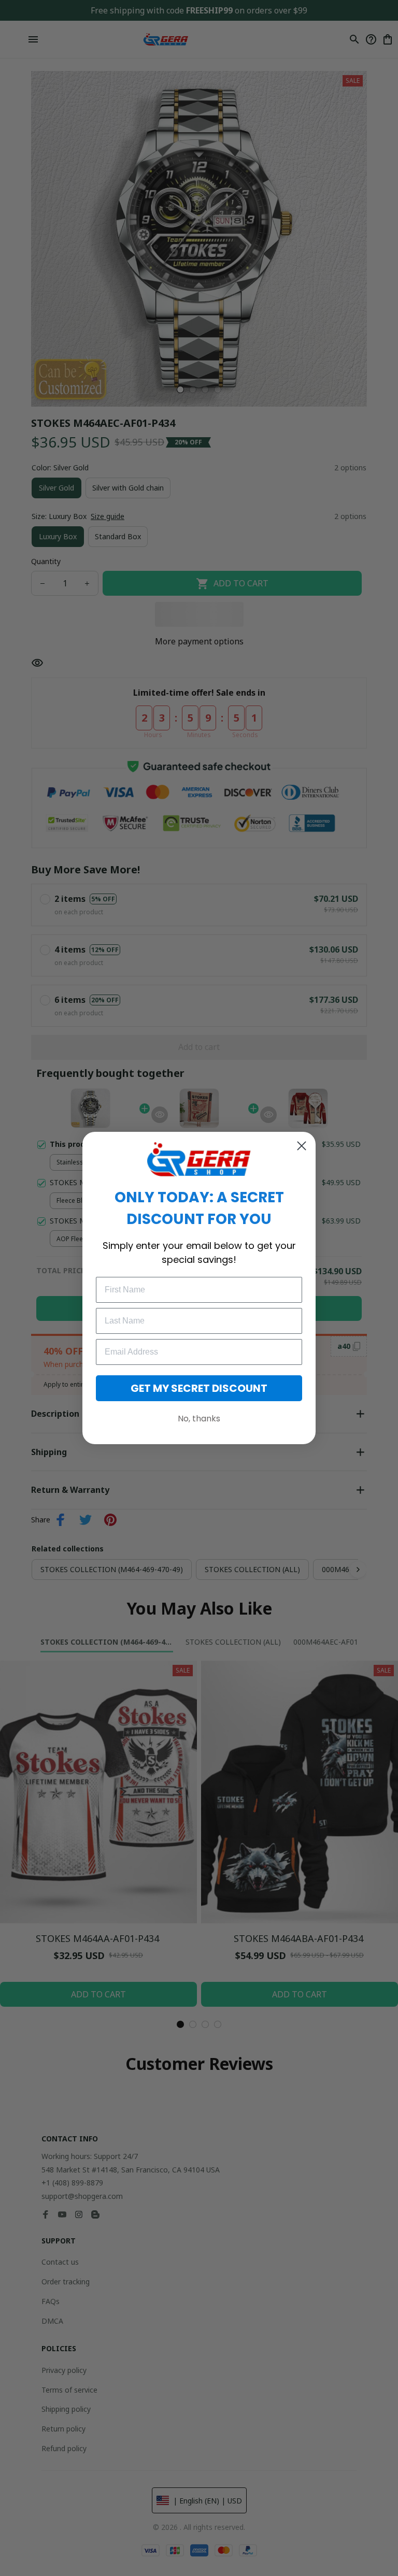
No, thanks (199, 1419)
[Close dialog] (302, 1146)
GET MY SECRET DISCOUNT (199, 1388)
